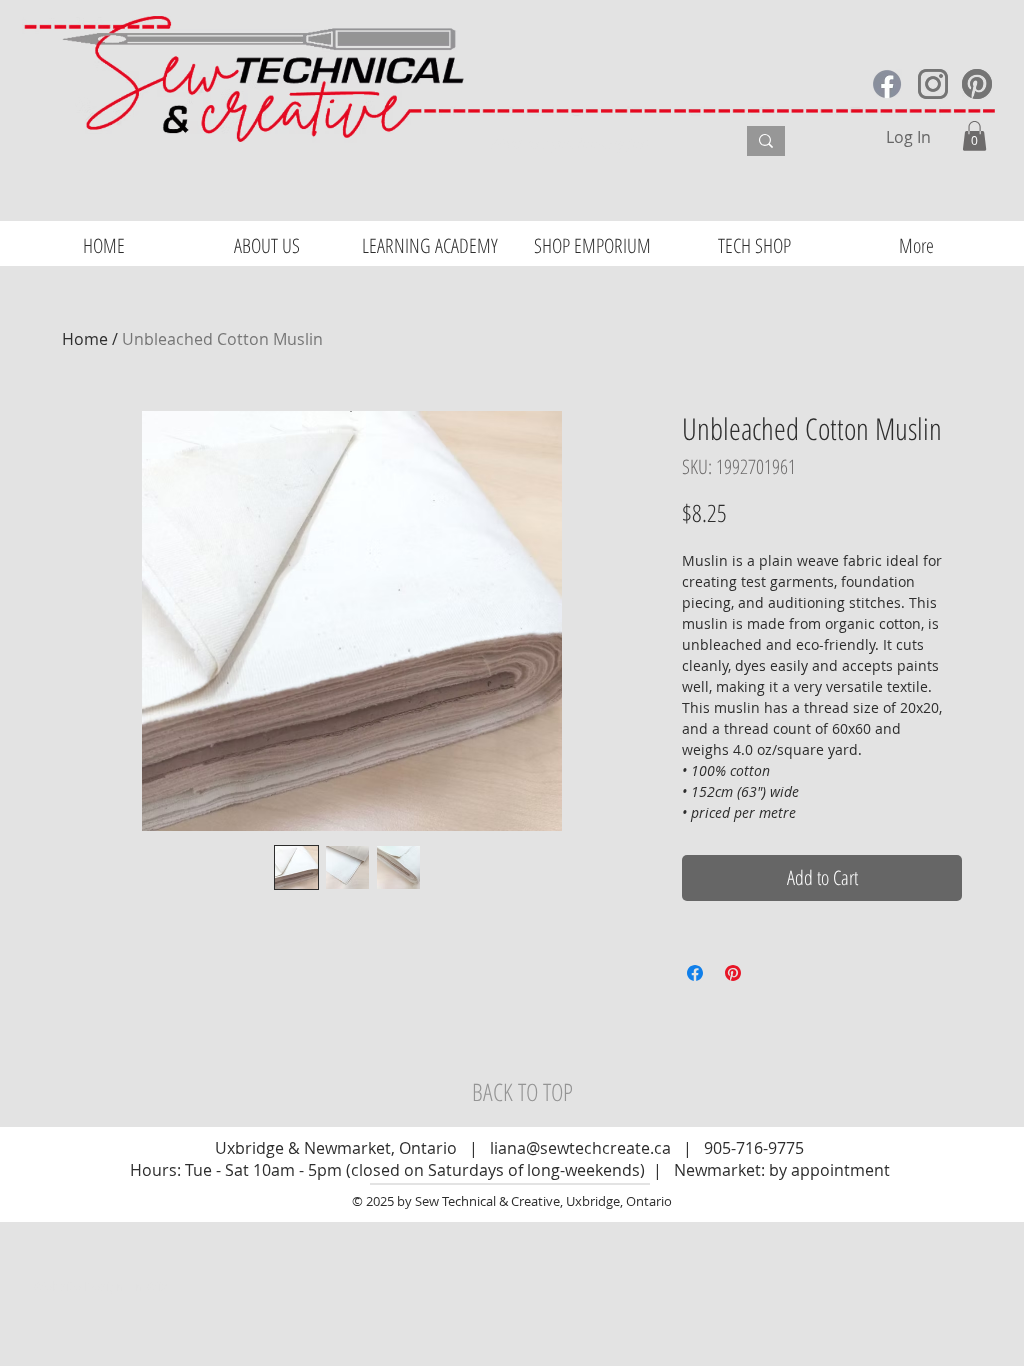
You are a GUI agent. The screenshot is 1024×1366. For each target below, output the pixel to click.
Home (85, 339)
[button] (974, 136)
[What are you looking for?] (766, 141)
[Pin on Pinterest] (733, 973)
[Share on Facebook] (695, 973)
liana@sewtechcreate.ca (580, 1148)
